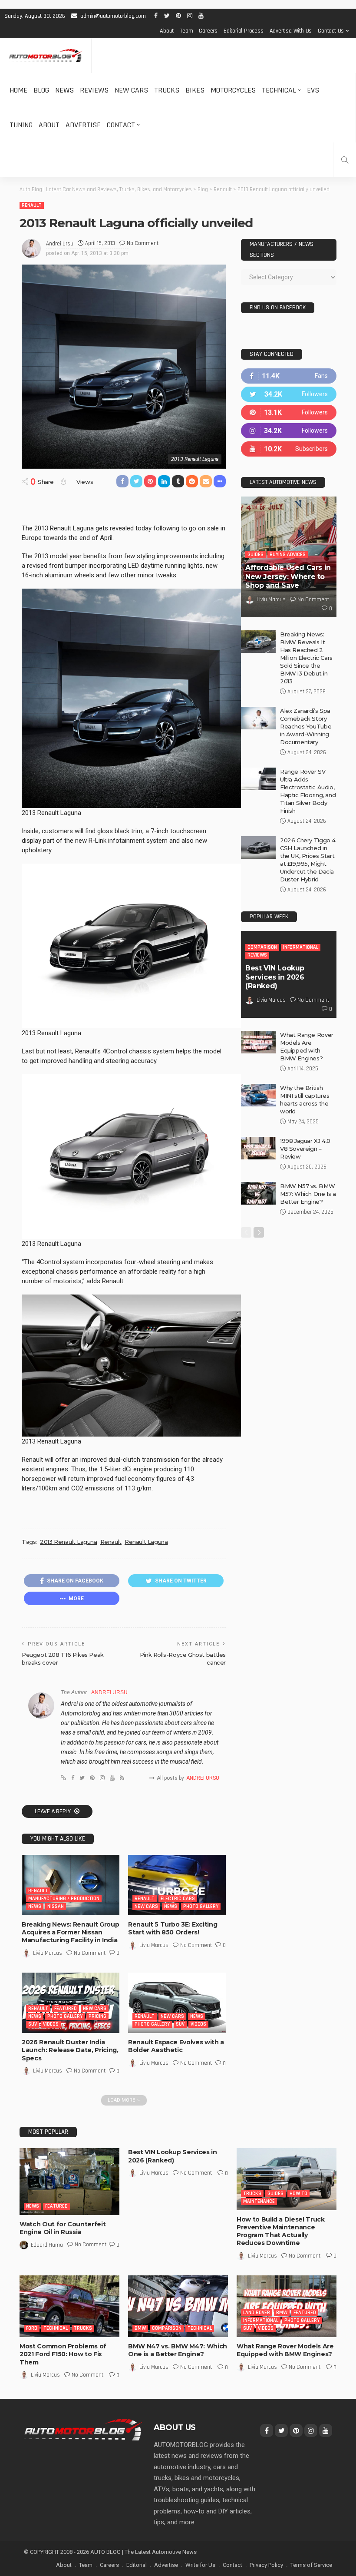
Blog (41, 90)
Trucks (167, 90)
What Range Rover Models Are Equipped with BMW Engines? (285, 2350)
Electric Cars (178, 1899)
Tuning (21, 125)
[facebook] (289, 376)
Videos (51, 2024)
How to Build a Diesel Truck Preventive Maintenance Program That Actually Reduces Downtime (281, 2231)
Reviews (94, 90)
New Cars (131, 90)
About (167, 31)
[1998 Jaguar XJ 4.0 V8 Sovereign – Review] (258, 1148)
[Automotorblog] (46, 56)
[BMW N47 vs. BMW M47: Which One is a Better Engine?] (178, 2306)
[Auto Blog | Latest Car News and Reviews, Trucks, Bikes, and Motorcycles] (83, 2429)
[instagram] (289, 431)
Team (186, 31)
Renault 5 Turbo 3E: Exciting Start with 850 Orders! (173, 1928)
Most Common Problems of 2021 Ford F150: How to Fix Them (63, 2354)
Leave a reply (53, 1811)
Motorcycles (233, 90)
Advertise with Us (291, 31)
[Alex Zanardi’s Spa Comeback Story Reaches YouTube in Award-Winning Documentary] (258, 718)
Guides (255, 555)
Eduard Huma (47, 2245)
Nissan (56, 1906)
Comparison (262, 947)
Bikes (195, 90)
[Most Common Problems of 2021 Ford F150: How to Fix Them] (69, 2306)
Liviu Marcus (48, 1953)
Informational (301, 947)
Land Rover (257, 2313)
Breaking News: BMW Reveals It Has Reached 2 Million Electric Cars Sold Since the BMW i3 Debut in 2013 (306, 658)
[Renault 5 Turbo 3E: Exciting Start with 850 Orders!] (177, 1885)
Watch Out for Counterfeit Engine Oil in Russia (63, 2228)
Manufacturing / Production (64, 1899)
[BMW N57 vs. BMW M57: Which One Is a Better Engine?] (258, 1193)
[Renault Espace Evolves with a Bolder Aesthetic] (177, 2003)
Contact (121, 125)
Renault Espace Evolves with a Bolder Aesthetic (176, 2046)
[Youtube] (289, 449)
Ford (32, 2328)
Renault (32, 205)
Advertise (83, 125)
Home (18, 90)
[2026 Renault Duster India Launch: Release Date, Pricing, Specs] (71, 2003)
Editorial (137, 2565)
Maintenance (259, 2201)
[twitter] (289, 394)
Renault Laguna (146, 1542)
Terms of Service (311, 2565)
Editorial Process (244, 31)
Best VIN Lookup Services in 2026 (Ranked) (275, 977)
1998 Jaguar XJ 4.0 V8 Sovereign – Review (305, 1149)
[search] (345, 160)
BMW (140, 2328)
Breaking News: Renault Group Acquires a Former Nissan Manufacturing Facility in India (70, 1932)
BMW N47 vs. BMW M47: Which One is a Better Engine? (178, 2350)
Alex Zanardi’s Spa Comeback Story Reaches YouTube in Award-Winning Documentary (306, 726)
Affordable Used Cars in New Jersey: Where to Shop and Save (288, 577)
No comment (143, 243)
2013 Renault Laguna (69, 1542)
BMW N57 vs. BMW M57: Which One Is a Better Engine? (308, 1194)
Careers (208, 31)
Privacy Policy (266, 2565)
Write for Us (200, 2565)
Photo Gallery (201, 1906)
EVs (313, 90)
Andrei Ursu (60, 244)
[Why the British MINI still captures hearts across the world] (258, 1095)
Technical (279, 90)
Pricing (97, 2016)
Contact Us (331, 31)
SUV (33, 2024)
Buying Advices (288, 555)
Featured (66, 2008)
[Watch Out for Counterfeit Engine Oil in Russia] (69, 2181)
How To (298, 2194)
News (64, 90)
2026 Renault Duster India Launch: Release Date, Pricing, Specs (70, 2050)
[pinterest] (289, 412)
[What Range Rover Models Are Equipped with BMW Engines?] (258, 1042)
